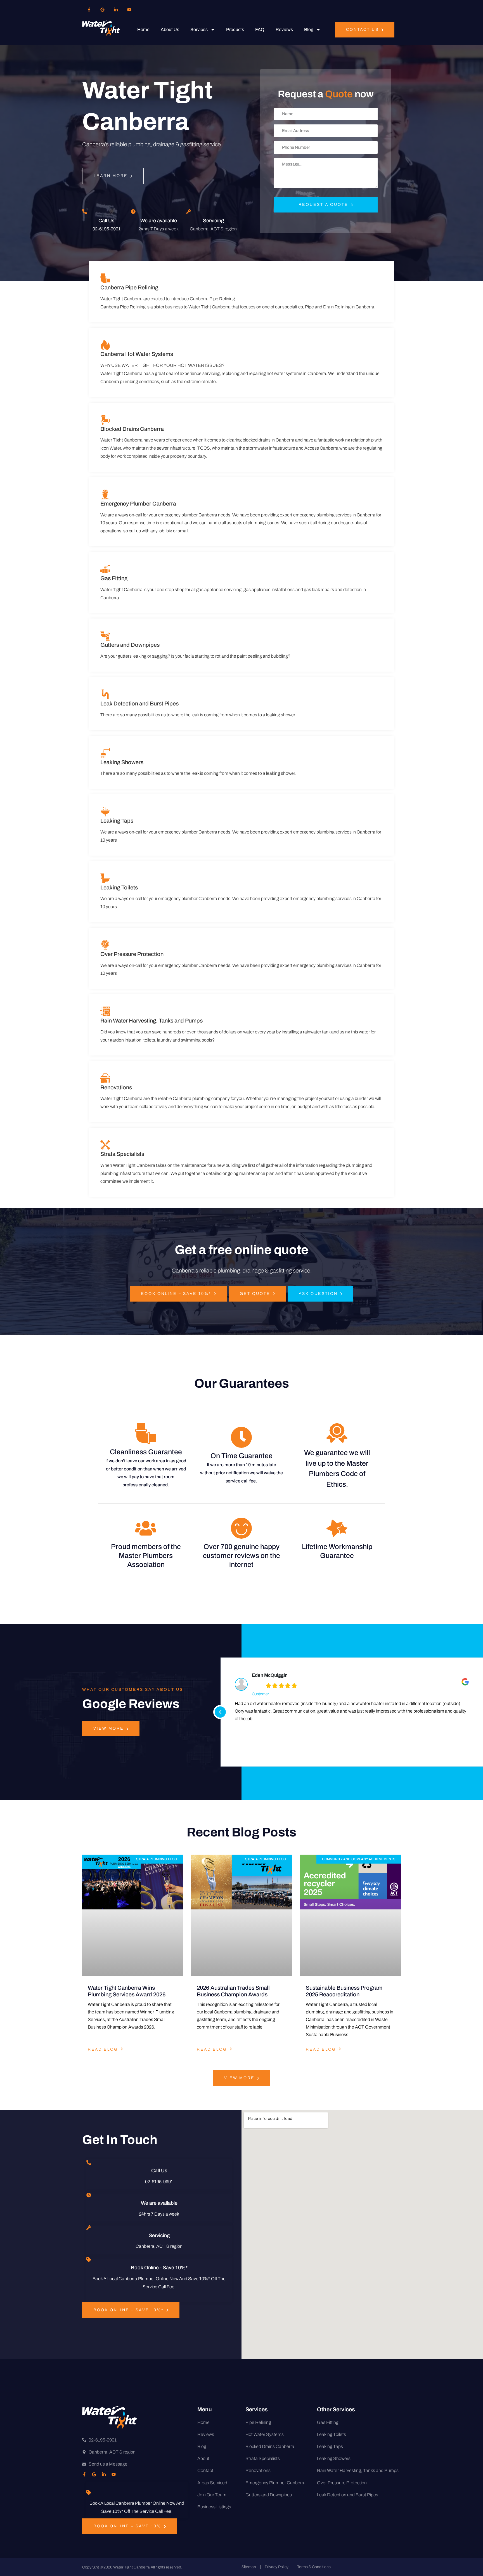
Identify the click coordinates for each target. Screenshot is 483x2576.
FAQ (260, 29)
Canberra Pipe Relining (129, 287)
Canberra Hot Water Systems (137, 354)
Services (199, 29)
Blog (309, 29)
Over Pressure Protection (132, 954)
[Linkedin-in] (116, 10)
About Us (170, 29)
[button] (220, 1712)
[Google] (102, 10)
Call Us (106, 221)
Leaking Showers (122, 762)
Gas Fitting (114, 578)
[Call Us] (85, 212)
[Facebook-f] (89, 10)
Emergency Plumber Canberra (138, 504)
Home (143, 29)
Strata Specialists (122, 1154)
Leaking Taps (117, 821)
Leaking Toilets (119, 887)
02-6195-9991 (106, 229)
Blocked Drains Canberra (132, 429)
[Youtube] (129, 10)
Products (235, 29)
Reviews (284, 29)
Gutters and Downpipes (130, 645)
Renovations (116, 1087)
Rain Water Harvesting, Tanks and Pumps (151, 1021)
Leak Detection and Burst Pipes (139, 703)
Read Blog (103, 2049)
